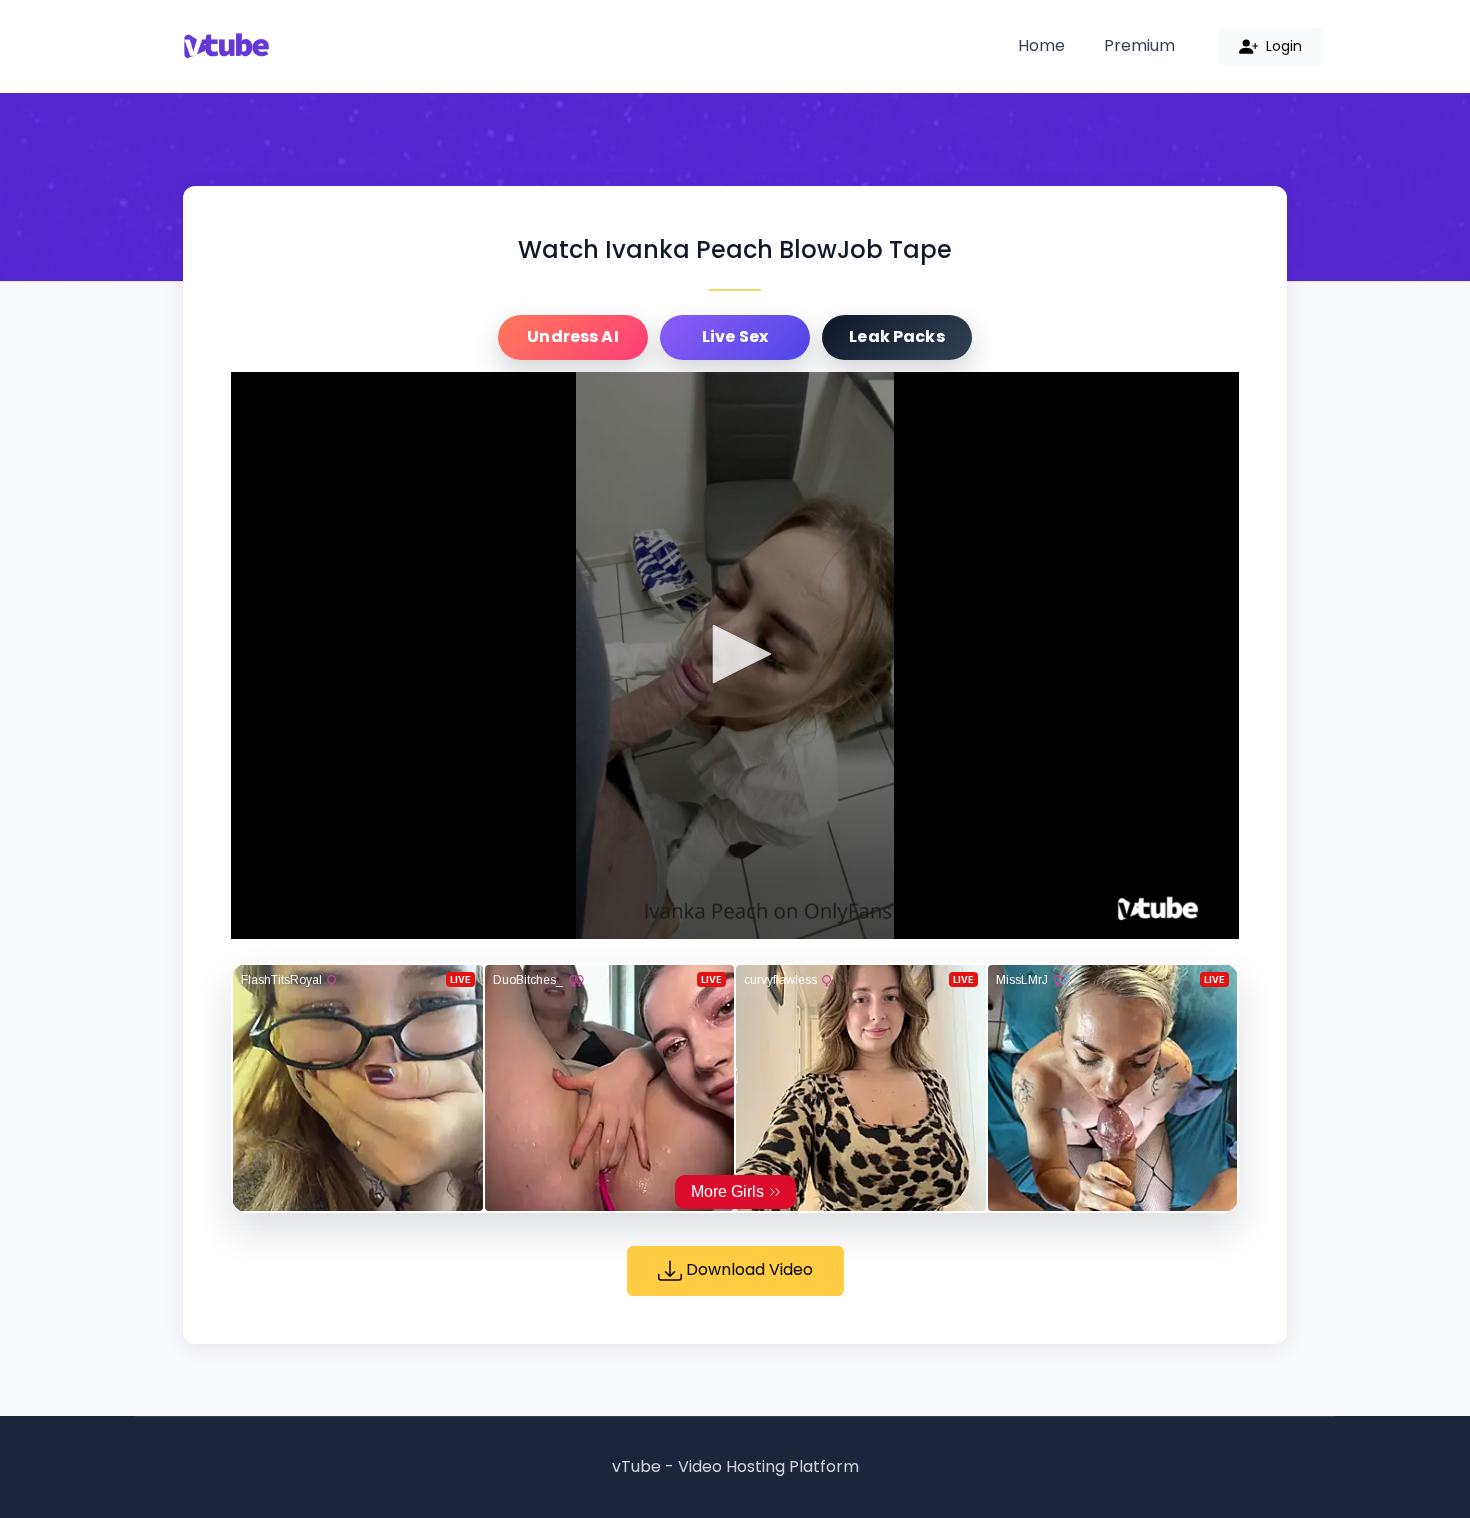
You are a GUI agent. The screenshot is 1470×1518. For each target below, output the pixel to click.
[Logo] (1158, 909)
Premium (1139, 45)
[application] (735, 655)
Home (1041, 45)
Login (1282, 46)
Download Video (747, 1269)
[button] (735, 654)
